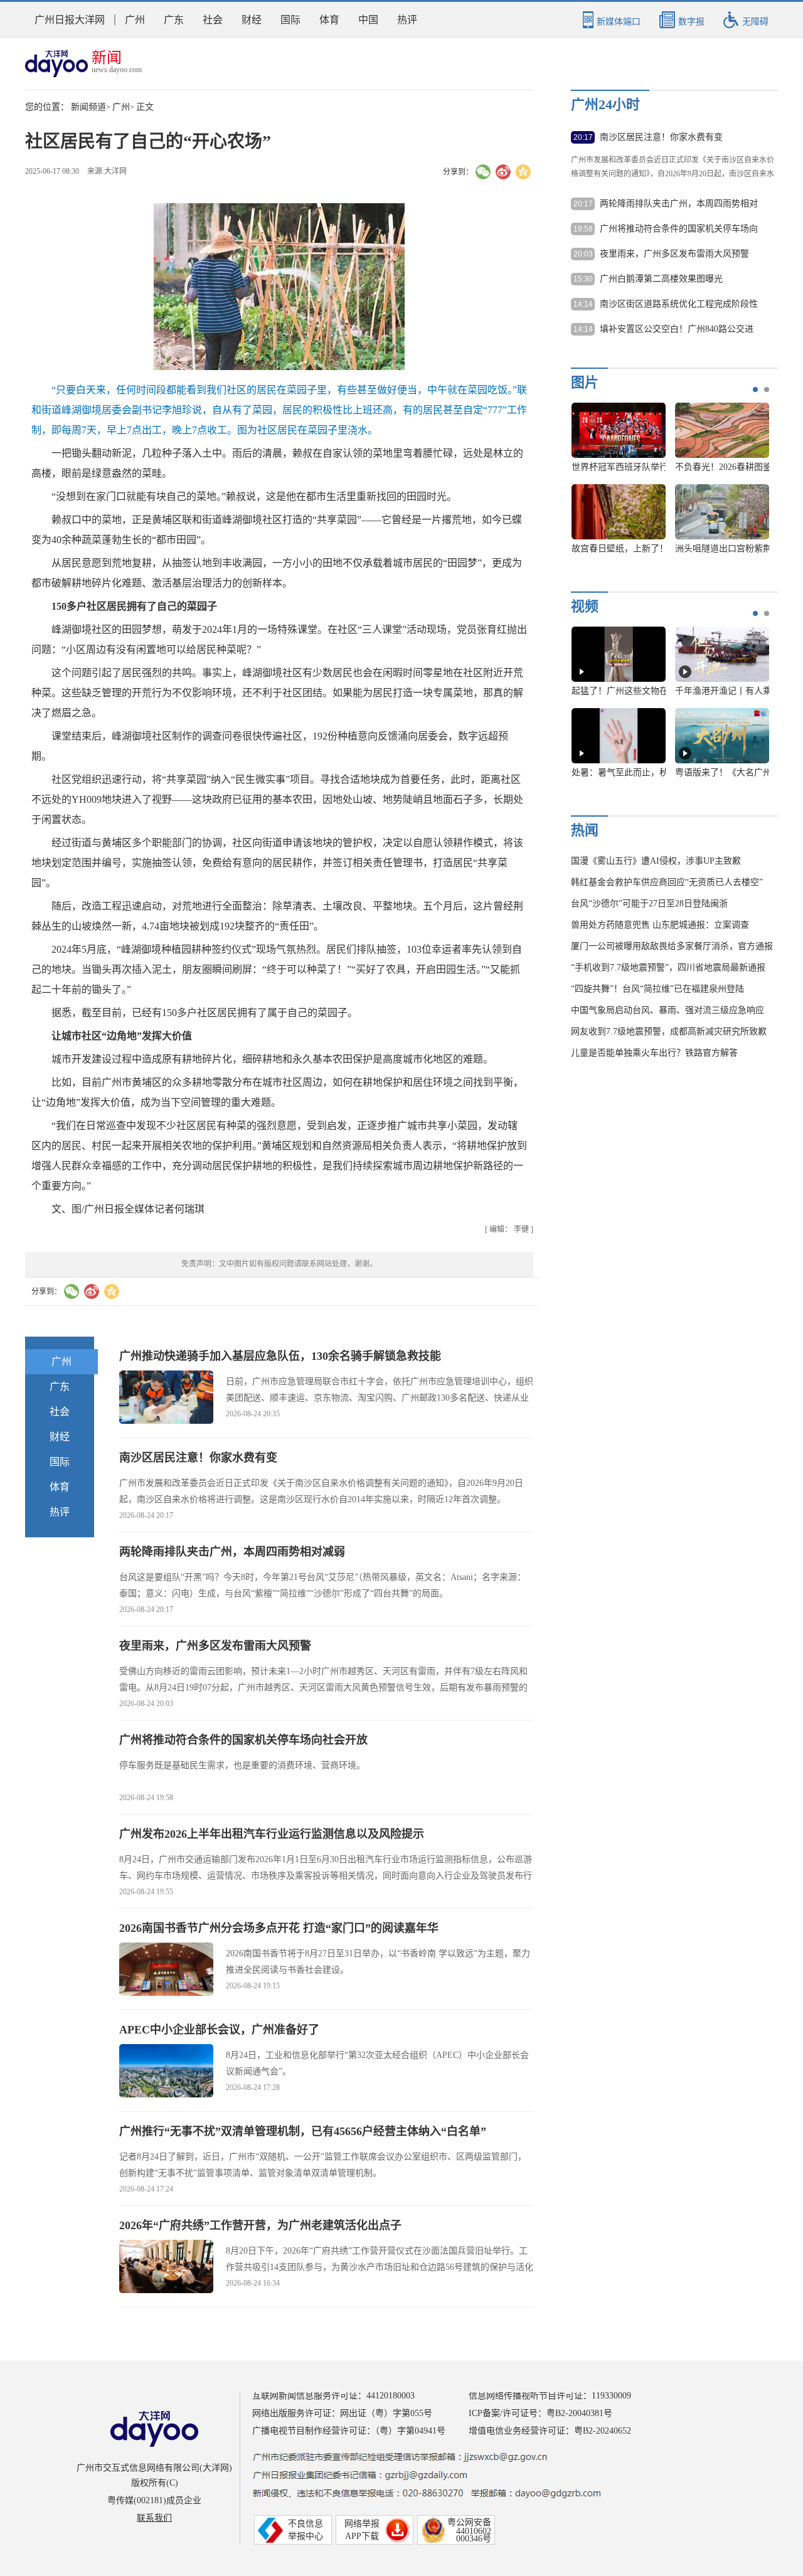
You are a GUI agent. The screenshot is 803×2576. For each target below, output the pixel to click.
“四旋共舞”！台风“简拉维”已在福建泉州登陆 (657, 989)
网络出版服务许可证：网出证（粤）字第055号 (342, 2413)
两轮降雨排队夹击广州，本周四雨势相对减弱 (232, 1552)
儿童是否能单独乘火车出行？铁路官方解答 (654, 1053)
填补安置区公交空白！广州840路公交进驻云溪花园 (677, 330)
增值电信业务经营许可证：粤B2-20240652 (550, 2431)
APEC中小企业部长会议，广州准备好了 (219, 2030)
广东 (174, 20)
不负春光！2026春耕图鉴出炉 (581, 467)
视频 (585, 606)
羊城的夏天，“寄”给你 (738, 691)
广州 (135, 20)
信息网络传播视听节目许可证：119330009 (550, 2396)
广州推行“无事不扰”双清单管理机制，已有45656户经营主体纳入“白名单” (303, 2131)
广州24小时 (605, 104)
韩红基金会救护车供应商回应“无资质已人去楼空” (667, 882)
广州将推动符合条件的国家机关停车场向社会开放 (243, 1740)
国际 (290, 20)
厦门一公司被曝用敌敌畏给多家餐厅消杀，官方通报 (672, 946)
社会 (213, 20)
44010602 (474, 2531)
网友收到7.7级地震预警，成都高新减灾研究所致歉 (669, 1031)
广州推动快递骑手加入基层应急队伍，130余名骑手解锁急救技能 (280, 1356)
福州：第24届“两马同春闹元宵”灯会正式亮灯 (715, 467)
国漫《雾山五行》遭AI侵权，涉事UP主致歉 (656, 861)
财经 (252, 20)
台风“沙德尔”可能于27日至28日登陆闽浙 (649, 904)
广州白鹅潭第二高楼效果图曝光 (661, 279)
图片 (585, 382)
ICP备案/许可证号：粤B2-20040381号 (540, 2413)
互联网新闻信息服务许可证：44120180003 (333, 2396)
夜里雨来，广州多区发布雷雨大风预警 (215, 1646)
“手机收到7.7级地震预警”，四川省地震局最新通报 (668, 967)
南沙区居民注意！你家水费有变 (198, 1458)
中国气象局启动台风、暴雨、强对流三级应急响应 (667, 1010)
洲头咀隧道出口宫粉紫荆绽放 (581, 549)
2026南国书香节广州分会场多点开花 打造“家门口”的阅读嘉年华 (279, 1928)
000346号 (474, 2539)
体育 (329, 20)
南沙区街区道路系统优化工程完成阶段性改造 (679, 305)
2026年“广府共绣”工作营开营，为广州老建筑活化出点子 (260, 2225)
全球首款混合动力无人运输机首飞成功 (702, 549)
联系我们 (154, 2518)
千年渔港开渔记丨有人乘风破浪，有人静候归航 (679, 691)
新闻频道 (88, 107)
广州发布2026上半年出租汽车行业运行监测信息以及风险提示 (272, 1834)
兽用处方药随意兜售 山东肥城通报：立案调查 (660, 925)
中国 (368, 20)
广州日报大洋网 (70, 20)
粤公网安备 (469, 2522)
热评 (407, 20)
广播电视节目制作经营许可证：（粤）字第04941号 (349, 2431)
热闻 (585, 830)
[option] (578, 708)
